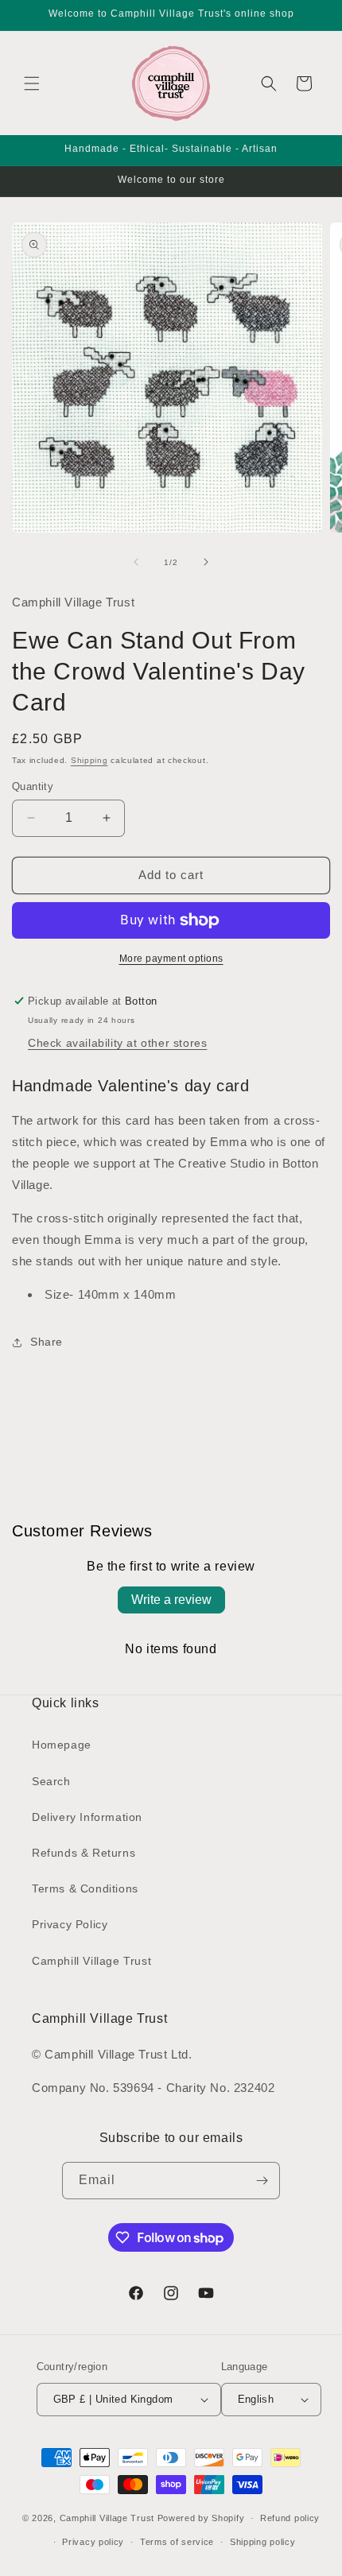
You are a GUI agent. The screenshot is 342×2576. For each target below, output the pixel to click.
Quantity (33, 786)
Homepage (62, 1745)
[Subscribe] (262, 2181)
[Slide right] (206, 562)
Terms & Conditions (85, 1888)
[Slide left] (136, 562)
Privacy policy (93, 2542)
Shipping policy (263, 2542)
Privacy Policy (70, 1924)
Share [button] (47, 1342)
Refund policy (290, 2518)
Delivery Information (87, 1817)
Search (51, 1781)
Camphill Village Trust (91, 1961)
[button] (32, 83)
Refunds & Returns (84, 1853)
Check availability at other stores (117, 1043)
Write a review (171, 1600)
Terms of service (177, 2542)
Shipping (89, 760)
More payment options (171, 959)
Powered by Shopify (201, 2518)
